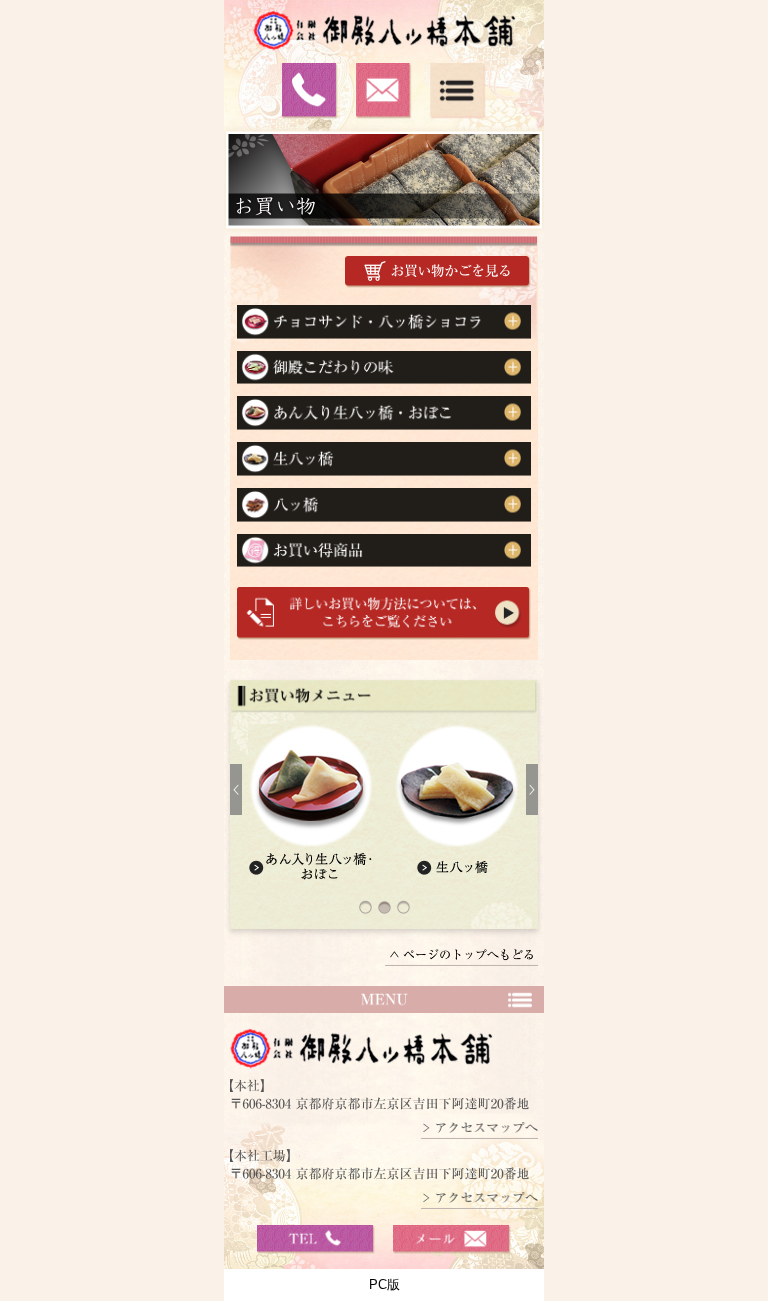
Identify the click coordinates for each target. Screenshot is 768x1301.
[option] (383, 807)
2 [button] (387, 915)
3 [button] (406, 915)
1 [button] (368, 915)
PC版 (384, 1284)
